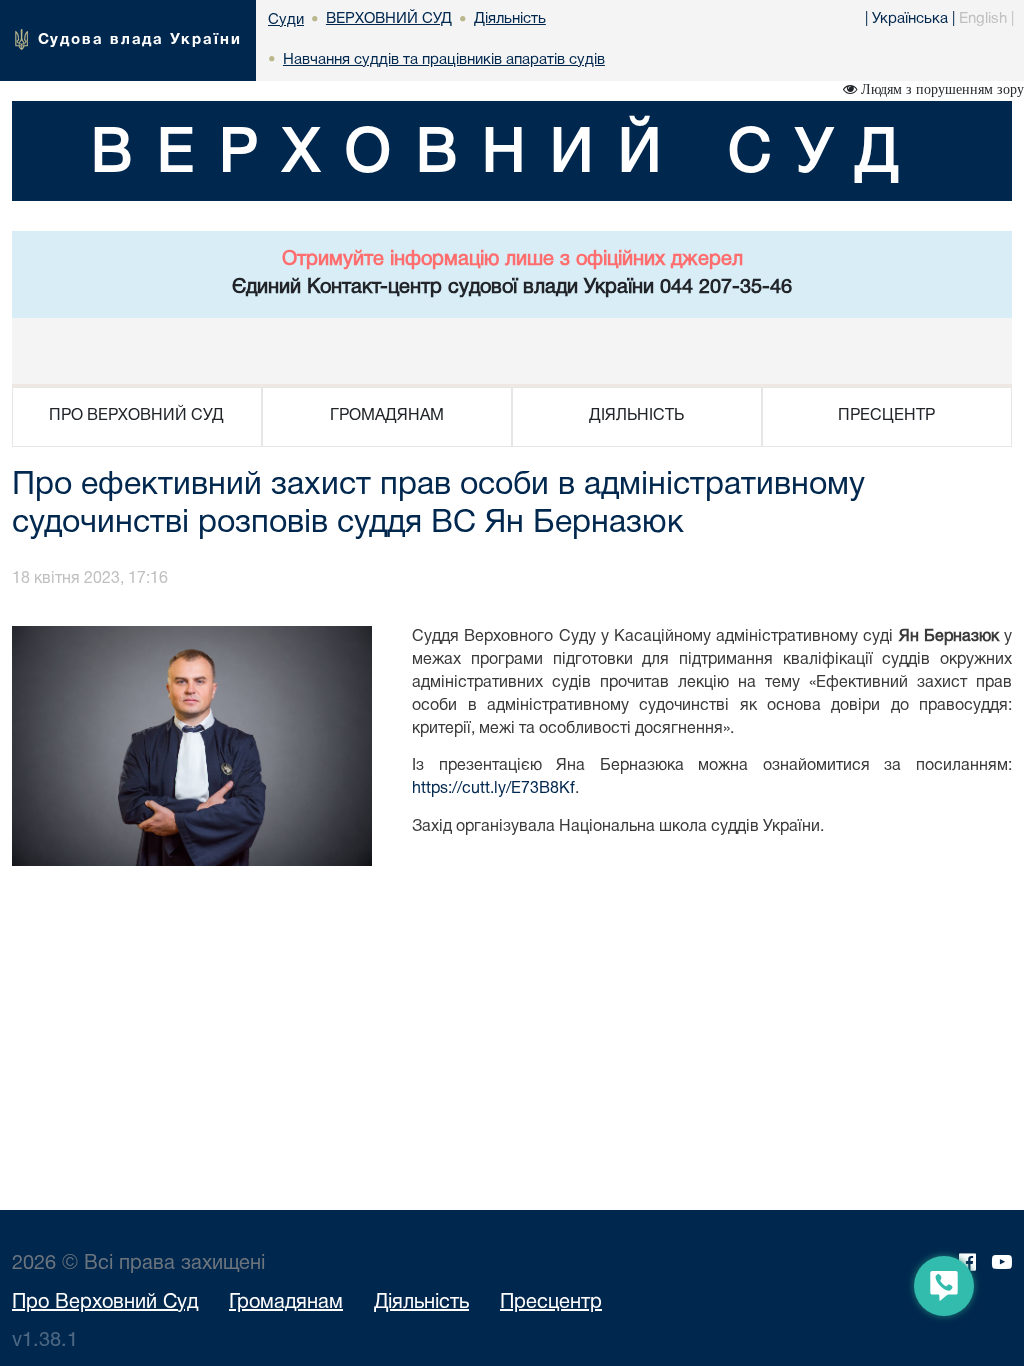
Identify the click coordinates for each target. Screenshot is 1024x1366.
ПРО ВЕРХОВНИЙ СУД (136, 416)
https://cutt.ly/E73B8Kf (493, 789)
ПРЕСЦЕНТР (886, 416)
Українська (910, 19)
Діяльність (421, 1303)
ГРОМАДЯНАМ (387, 416)
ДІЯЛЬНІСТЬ (636, 416)
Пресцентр (551, 1303)
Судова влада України (140, 40)
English (983, 19)
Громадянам (286, 1303)
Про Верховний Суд (105, 1303)
